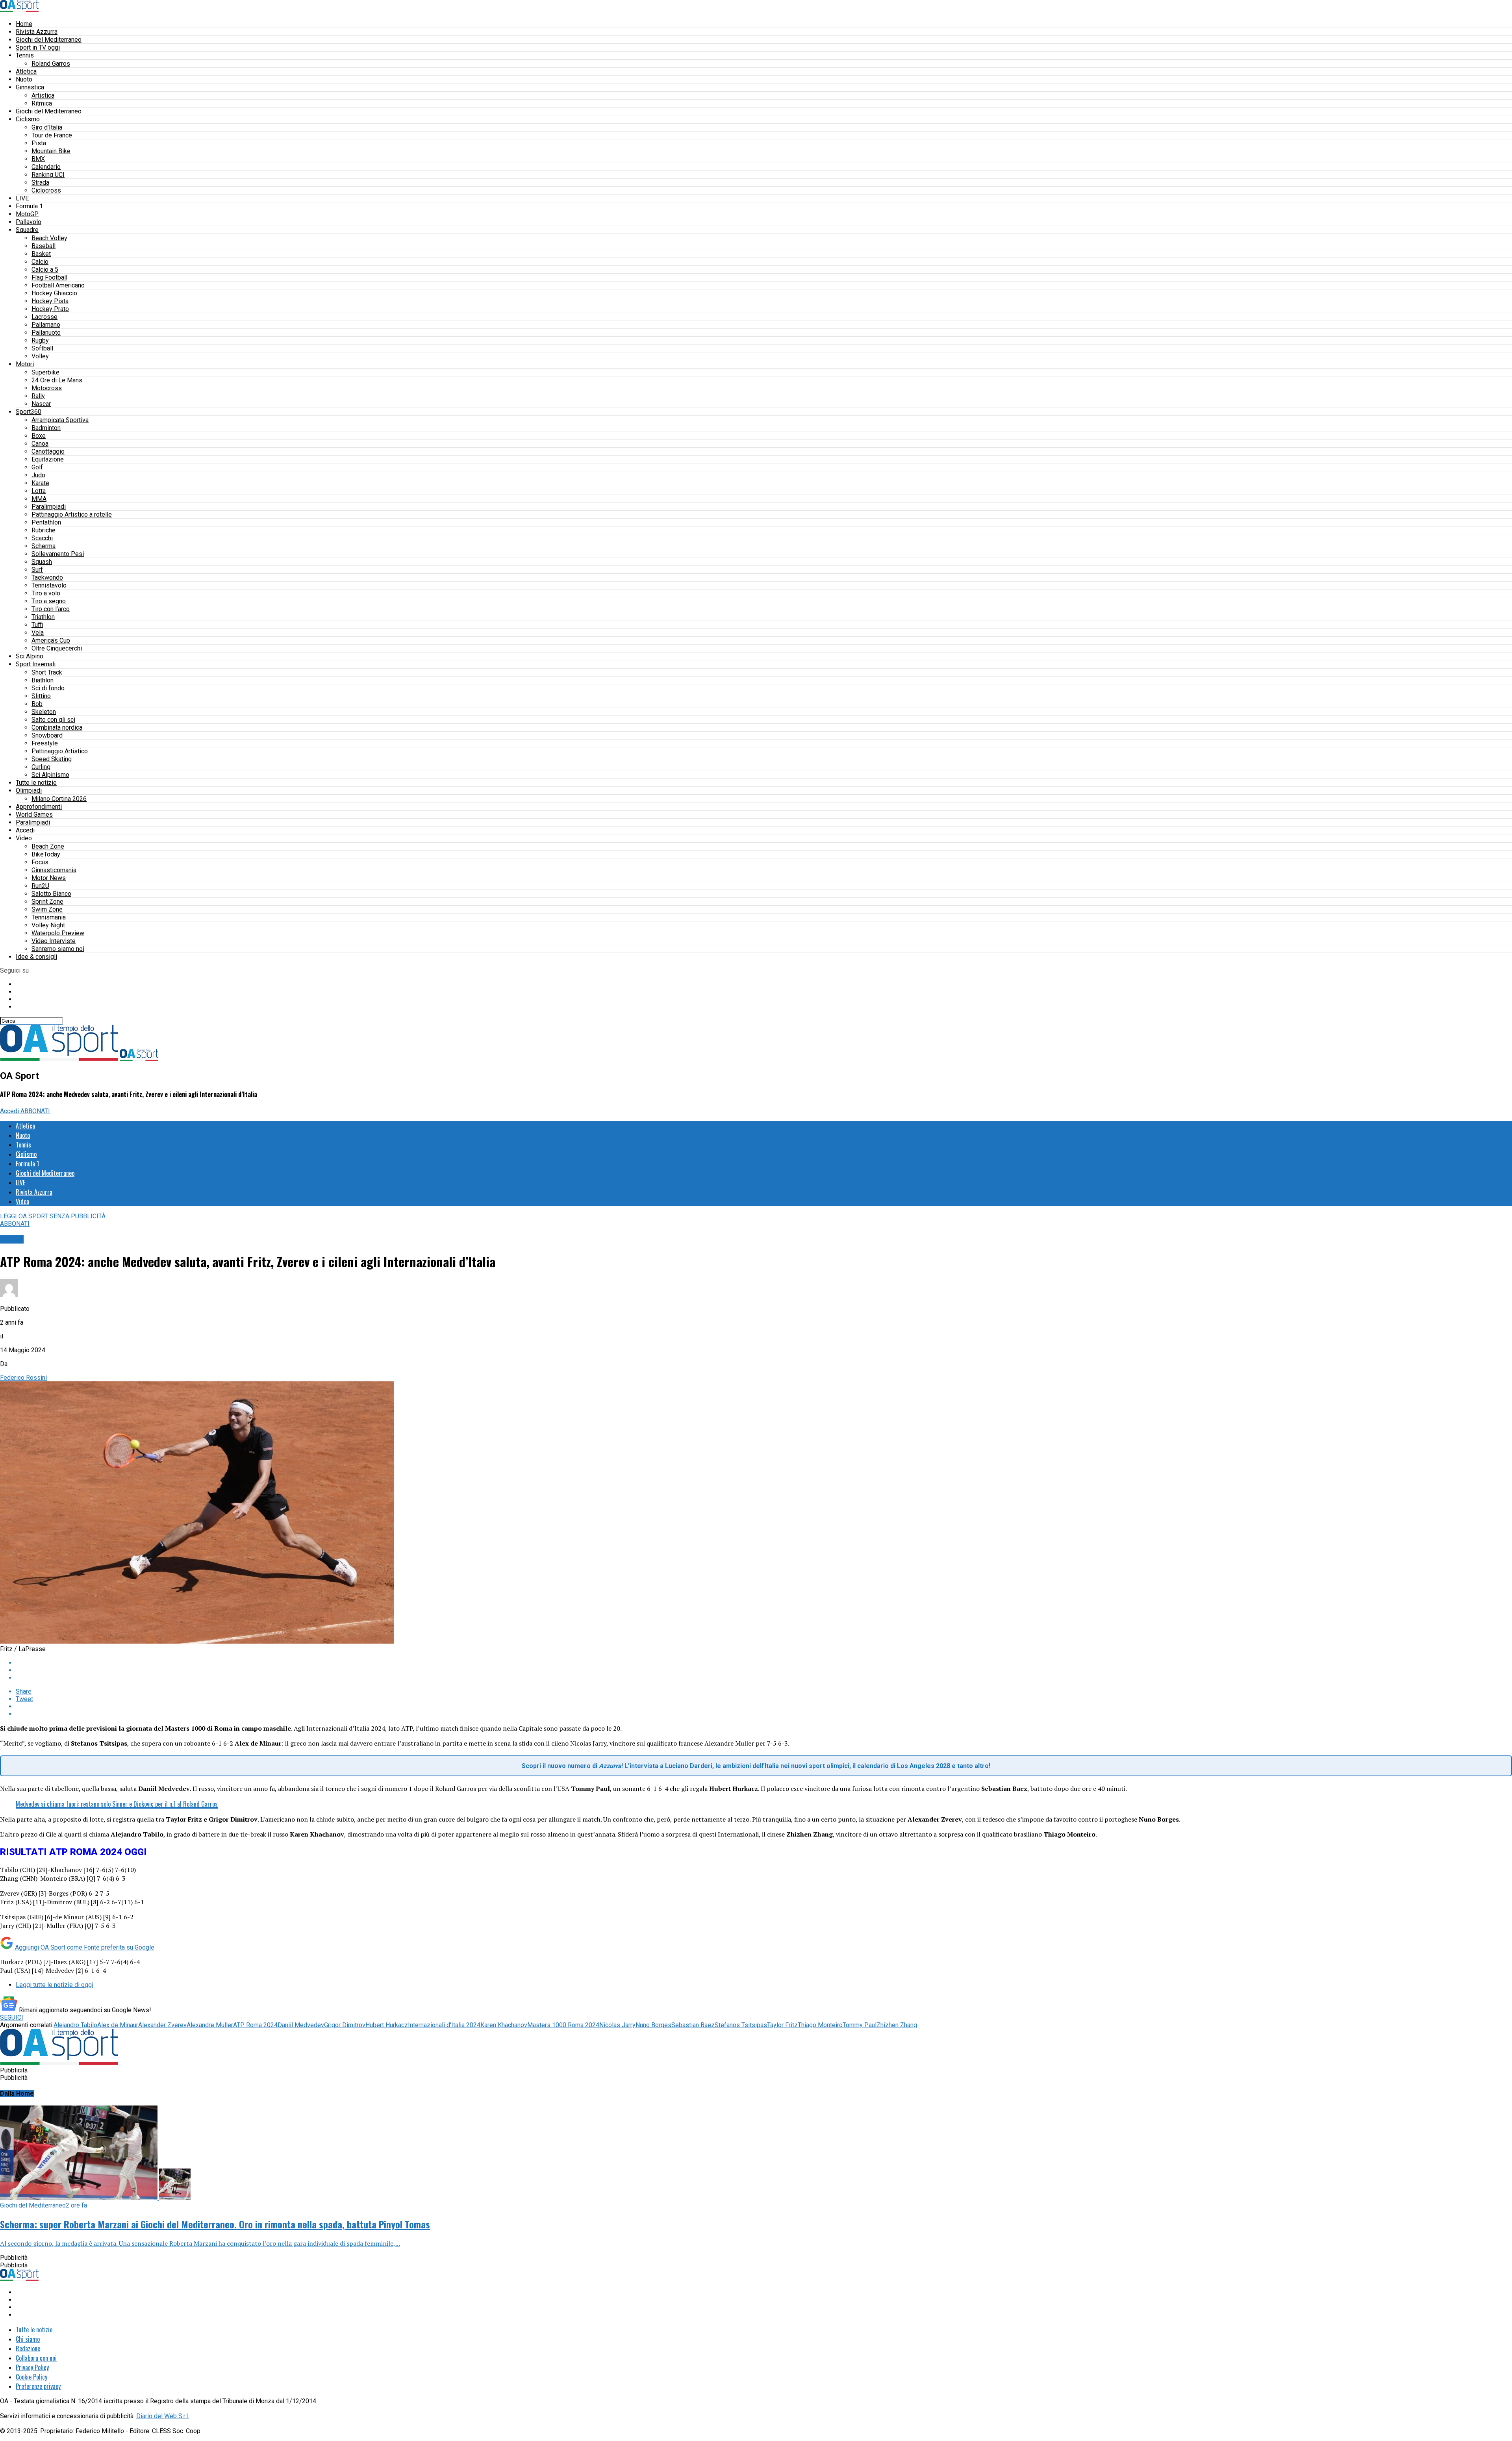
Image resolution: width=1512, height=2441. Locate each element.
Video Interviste (54, 941)
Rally (38, 396)
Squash (42, 562)
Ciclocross (46, 190)
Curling (41, 767)
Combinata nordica (57, 727)
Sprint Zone (47, 902)
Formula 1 (29, 206)
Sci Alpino (30, 656)
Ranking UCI (48, 175)
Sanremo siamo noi (58, 949)
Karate (40, 483)
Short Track (47, 672)
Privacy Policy (32, 2367)
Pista (39, 143)
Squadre (27, 230)
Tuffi (37, 625)
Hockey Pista (50, 301)
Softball (42, 348)
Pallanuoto (46, 333)
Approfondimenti (39, 807)
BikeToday (46, 854)
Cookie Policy (31, 2377)
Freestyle (45, 743)
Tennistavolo (49, 585)
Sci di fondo (48, 688)
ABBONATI (35, 1111)
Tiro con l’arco (51, 609)
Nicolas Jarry (617, 2025)
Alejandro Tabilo (75, 2025)
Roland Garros (51, 64)
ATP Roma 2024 (255, 2025)
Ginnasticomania (54, 870)
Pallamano (46, 325)
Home (24, 24)
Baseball (44, 246)
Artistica (43, 95)
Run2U (40, 886)
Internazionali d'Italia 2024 (444, 2025)
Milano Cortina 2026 (59, 799)
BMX (38, 159)
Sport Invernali (36, 664)
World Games (34, 815)
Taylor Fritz (782, 2025)
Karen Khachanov (504, 2025)
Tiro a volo (46, 593)
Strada (40, 183)
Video (24, 838)
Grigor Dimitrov (345, 2025)
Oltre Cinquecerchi (57, 648)
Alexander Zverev (162, 2025)
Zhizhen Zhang (897, 2025)
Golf (37, 467)
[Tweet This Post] (764, 1670)
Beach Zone (48, 846)
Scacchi (42, 538)
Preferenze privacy (38, 2386)
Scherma (44, 546)
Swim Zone (47, 909)
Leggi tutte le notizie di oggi (55, 1985)
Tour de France (52, 135)
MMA (39, 499)
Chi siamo (28, 2339)
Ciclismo (28, 119)
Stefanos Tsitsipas (741, 2025)
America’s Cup (51, 640)
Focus (40, 862)
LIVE (22, 198)
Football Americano (58, 285)
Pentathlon (46, 522)
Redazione (28, 2348)
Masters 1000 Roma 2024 (563, 2025)
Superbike (45, 372)
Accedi (25, 830)
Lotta (39, 491)
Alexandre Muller (210, 2025)
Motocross (47, 388)
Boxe (39, 436)
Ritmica (42, 103)
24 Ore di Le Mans (57, 380)
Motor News (49, 878)
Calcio (40, 262)
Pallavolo (29, 222)
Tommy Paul (860, 2025)
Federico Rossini (23, 1378)
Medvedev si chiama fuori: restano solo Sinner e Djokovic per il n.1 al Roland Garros (117, 1804)
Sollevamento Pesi (58, 554)
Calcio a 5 (45, 270)
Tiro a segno (49, 601)
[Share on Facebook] (764, 1663)
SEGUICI (12, 2017)
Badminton (46, 428)
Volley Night (48, 925)
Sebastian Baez (693, 2025)
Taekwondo (47, 577)
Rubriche (44, 530)
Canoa (40, 444)
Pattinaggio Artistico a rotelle (72, 514)
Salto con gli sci (53, 720)
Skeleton (44, 712)
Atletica (26, 71)
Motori (25, 364)
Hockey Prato (50, 309)
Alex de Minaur (118, 2025)
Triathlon (43, 617)
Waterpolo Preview (58, 933)
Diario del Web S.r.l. (163, 2416)
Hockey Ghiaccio (54, 293)
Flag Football (49, 277)
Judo (38, 475)
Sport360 (29, 412)
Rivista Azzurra (37, 32)
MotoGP (27, 214)
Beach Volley (49, 238)
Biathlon (43, 680)
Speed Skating (52, 759)
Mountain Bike (51, 151)
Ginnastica (30, 87)
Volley (40, 356)
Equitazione (48, 459)
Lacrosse (44, 317)
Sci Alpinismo (50, 775)
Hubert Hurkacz (387, 2025)
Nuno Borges (653, 2025)
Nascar (41, 404)
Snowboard (47, 735)
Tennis (25, 55)
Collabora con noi (36, 2358)
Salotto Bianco (51, 894)
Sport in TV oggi (38, 47)
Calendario (46, 167)
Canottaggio (48, 451)
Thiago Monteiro (820, 2025)
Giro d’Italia (47, 127)
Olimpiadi (29, 790)
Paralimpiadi (49, 507)
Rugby (40, 340)
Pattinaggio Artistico (60, 751)
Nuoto (24, 79)
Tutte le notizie (36, 783)
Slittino (41, 696)
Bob (37, 704)
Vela (38, 633)
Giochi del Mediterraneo (49, 40)
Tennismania (49, 917)
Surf (37, 570)
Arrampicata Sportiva (60, 420)
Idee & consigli (36, 957)
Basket (41, 254)
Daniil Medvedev (301, 2025)
